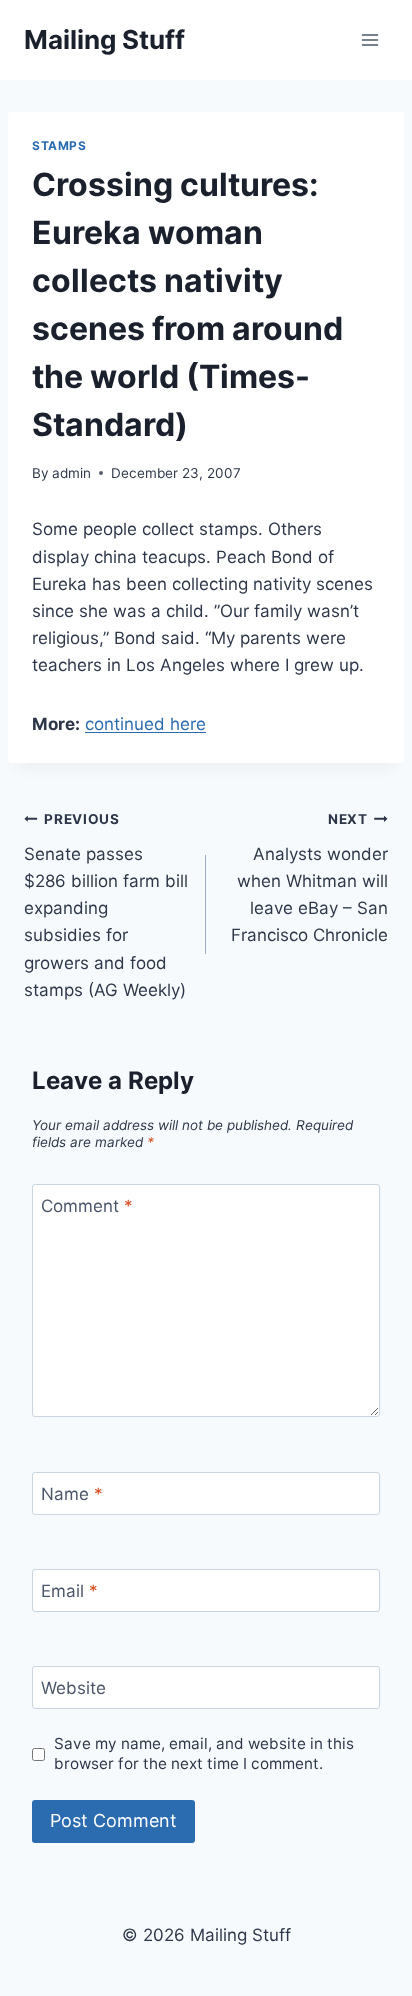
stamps (59, 145)
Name (72, 1494)
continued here (145, 724)
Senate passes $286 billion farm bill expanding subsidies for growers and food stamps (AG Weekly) (106, 905)
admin (71, 473)
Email (69, 1591)
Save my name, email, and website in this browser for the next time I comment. (204, 1753)
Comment (87, 1206)
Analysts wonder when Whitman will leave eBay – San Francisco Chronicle (309, 878)
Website (73, 1688)
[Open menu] (369, 39)
